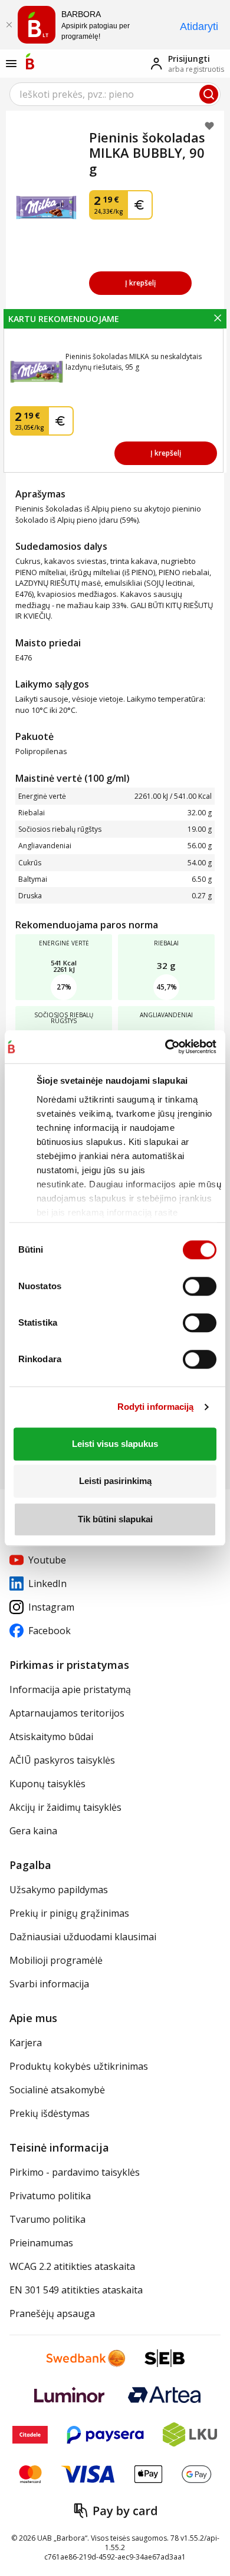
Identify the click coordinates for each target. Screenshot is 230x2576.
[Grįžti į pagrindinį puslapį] (30, 61)
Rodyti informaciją (156, 1407)
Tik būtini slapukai (115, 1519)
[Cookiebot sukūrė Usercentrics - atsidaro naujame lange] (165, 1047)
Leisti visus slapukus (115, 1444)
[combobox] (115, 94)
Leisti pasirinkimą (115, 1481)
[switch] (200, 1286)
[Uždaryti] (9, 25)
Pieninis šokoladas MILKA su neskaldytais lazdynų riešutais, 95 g (134, 362)
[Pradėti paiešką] (209, 94)
